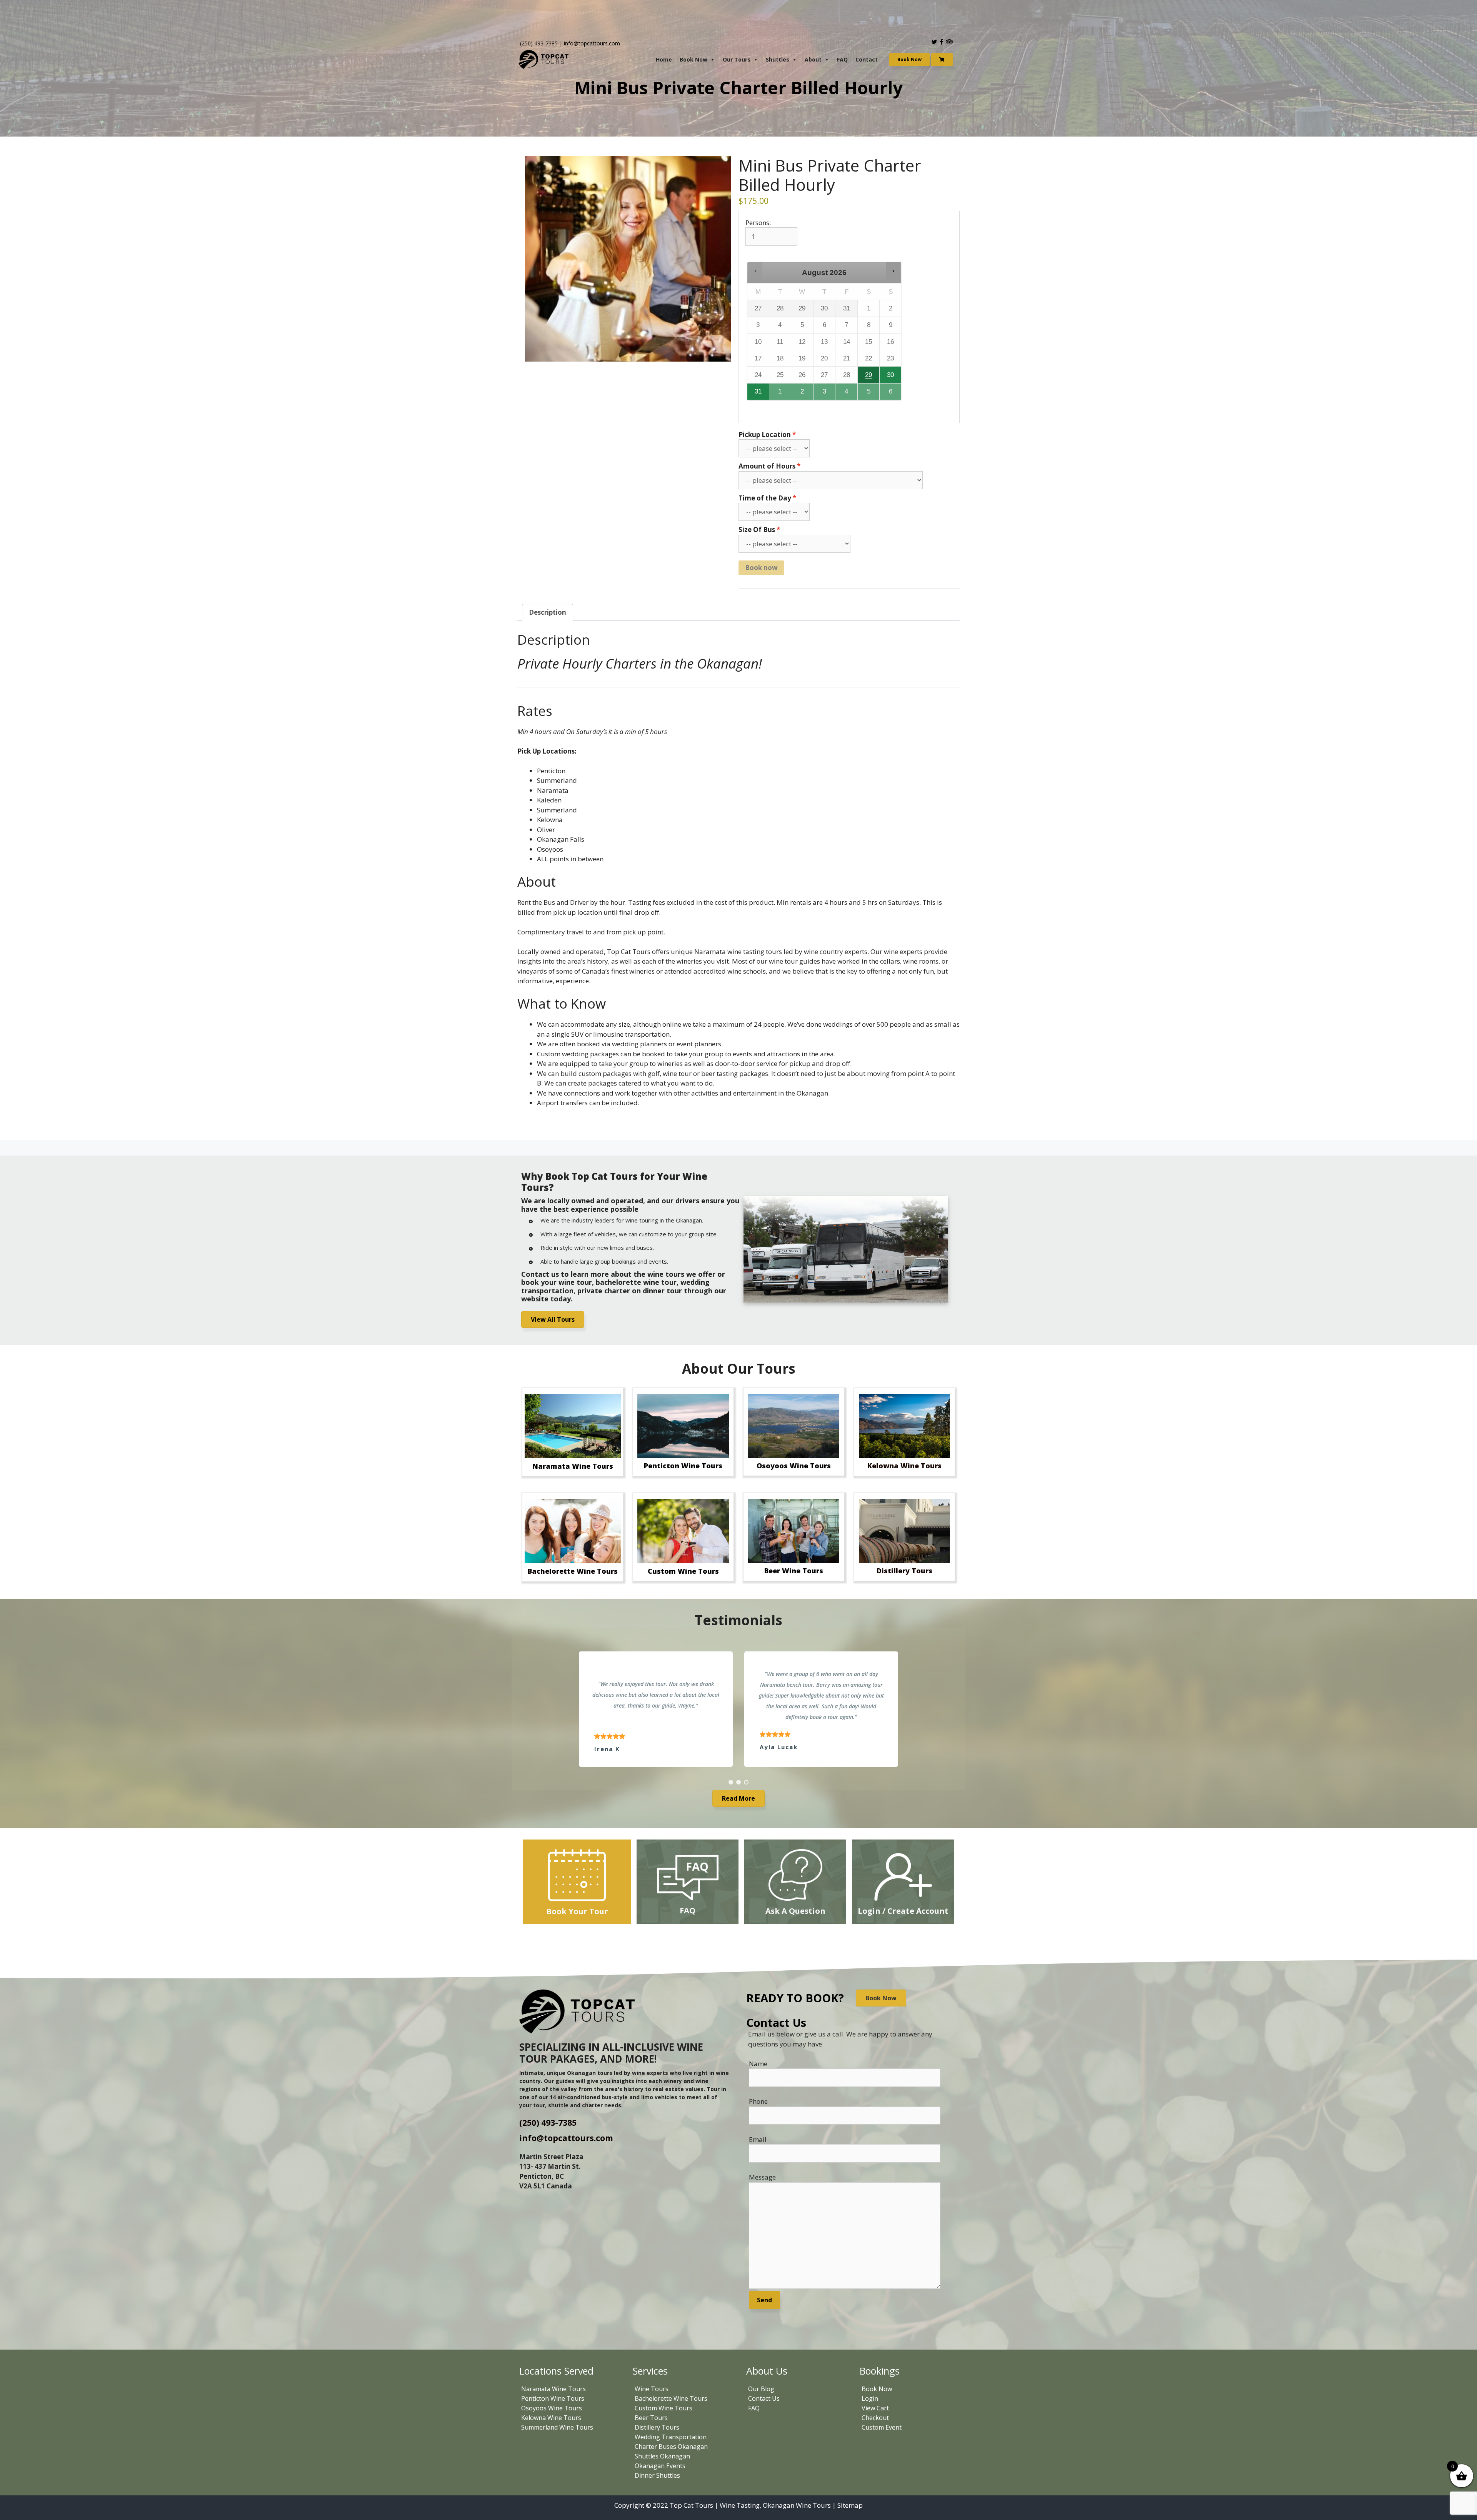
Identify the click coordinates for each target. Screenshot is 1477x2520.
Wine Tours (652, 2389)
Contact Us (764, 2398)
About (813, 59)
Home (664, 59)
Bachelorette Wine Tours (671, 2398)
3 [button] (825, 394)
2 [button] (803, 394)
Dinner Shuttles (657, 2475)
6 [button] (891, 394)
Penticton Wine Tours (553, 2398)
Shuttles (778, 59)
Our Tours (737, 59)
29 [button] (869, 377)
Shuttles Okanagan (662, 2456)
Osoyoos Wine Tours (552, 2408)
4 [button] (847, 394)
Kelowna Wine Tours (551, 2418)
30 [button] (891, 377)
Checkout (875, 2418)
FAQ (842, 59)
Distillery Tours (657, 2427)
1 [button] (780, 394)
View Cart (875, 2408)
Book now (761, 568)
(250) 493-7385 (539, 43)
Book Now (693, 59)
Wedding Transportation (671, 2437)
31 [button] (758, 394)
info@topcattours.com (592, 43)
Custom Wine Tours (663, 2408)
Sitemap (850, 2505)
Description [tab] (548, 612)
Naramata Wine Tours (553, 2389)
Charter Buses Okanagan (671, 2447)
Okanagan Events (660, 2466)
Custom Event (882, 2427)
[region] (738, 1709)
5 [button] (869, 394)
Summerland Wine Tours (557, 2427)
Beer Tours (651, 2418)
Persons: (758, 223)
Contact (867, 59)
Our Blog (761, 2389)
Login (870, 2398)
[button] (755, 271)
